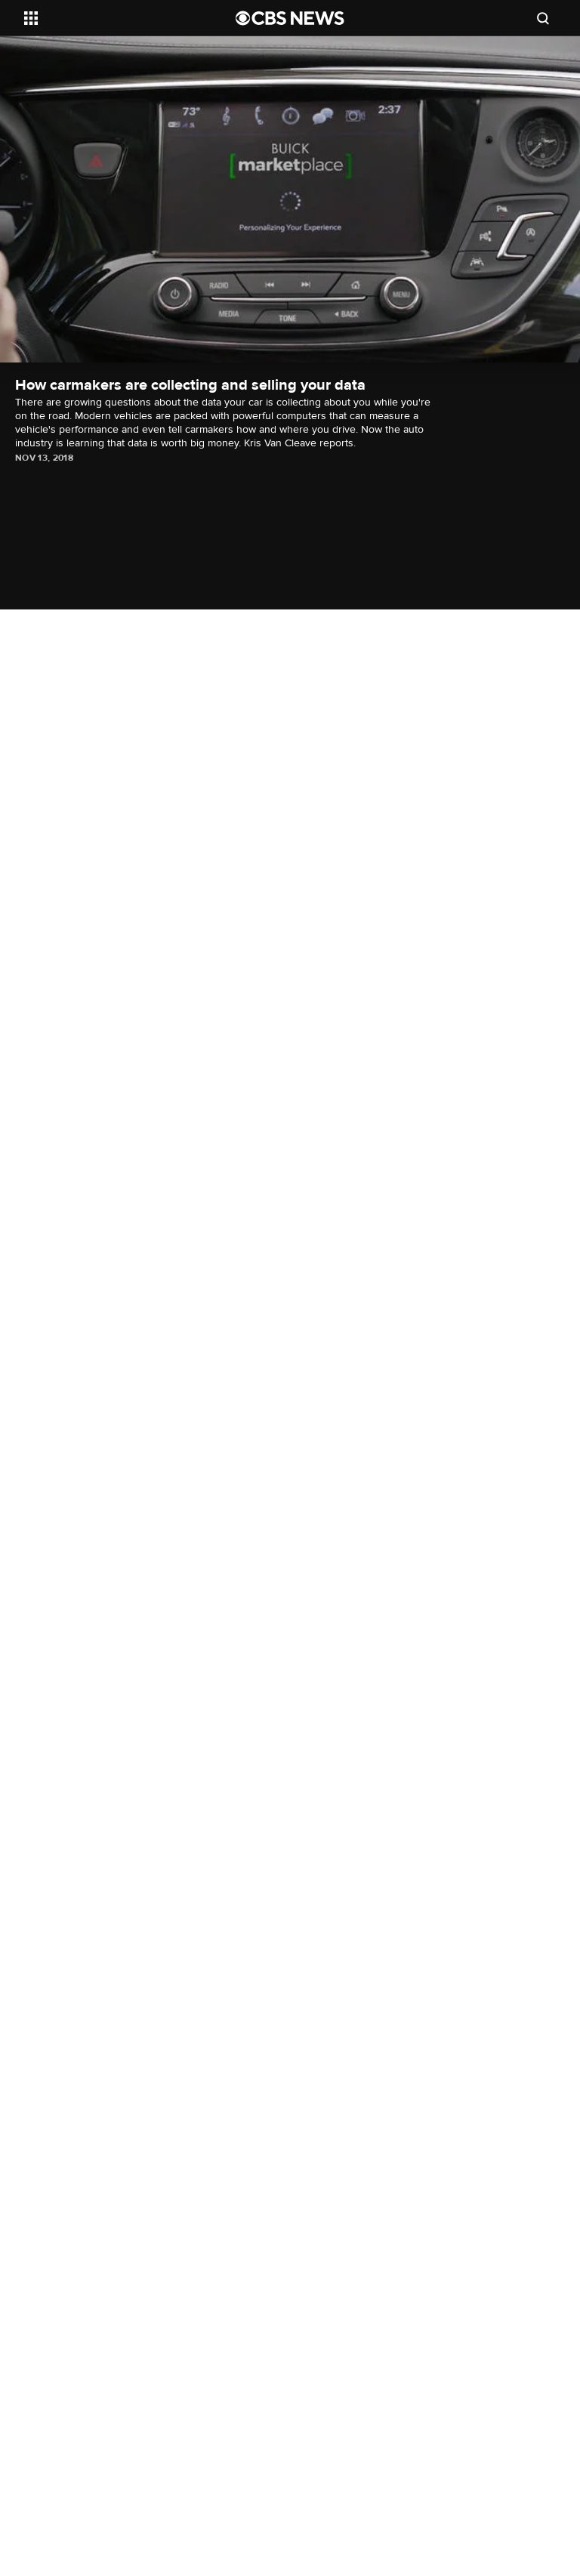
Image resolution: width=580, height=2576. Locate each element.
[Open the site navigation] (113, 18)
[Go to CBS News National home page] (290, 18)
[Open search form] (543, 18)
